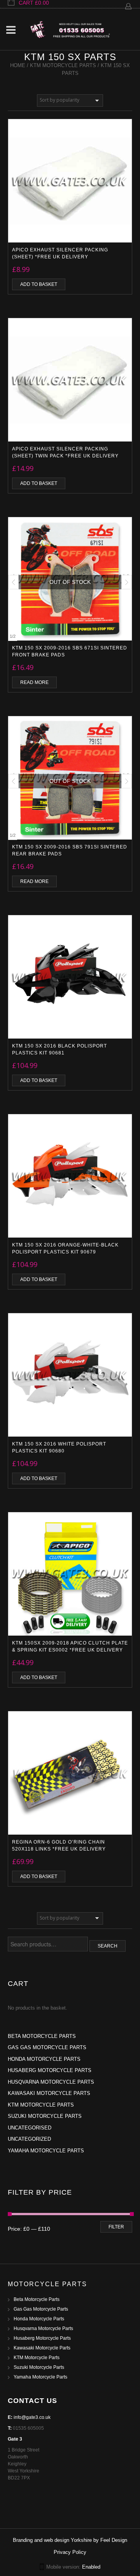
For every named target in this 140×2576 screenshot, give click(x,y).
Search (108, 1946)
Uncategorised (30, 2128)
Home (18, 65)
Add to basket (39, 284)
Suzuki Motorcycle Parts (45, 2116)
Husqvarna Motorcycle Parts (51, 2082)
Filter (116, 2227)
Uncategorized (29, 2139)
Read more (34, 682)
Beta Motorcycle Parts (42, 2036)
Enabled (91, 2567)
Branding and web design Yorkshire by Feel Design (70, 2540)
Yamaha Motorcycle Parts (46, 2151)
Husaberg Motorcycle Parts (50, 2070)
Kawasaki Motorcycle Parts (49, 2093)
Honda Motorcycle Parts (44, 2059)
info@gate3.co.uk (32, 2417)
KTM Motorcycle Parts (63, 65)
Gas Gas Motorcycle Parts (47, 2047)
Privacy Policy (70, 2552)
